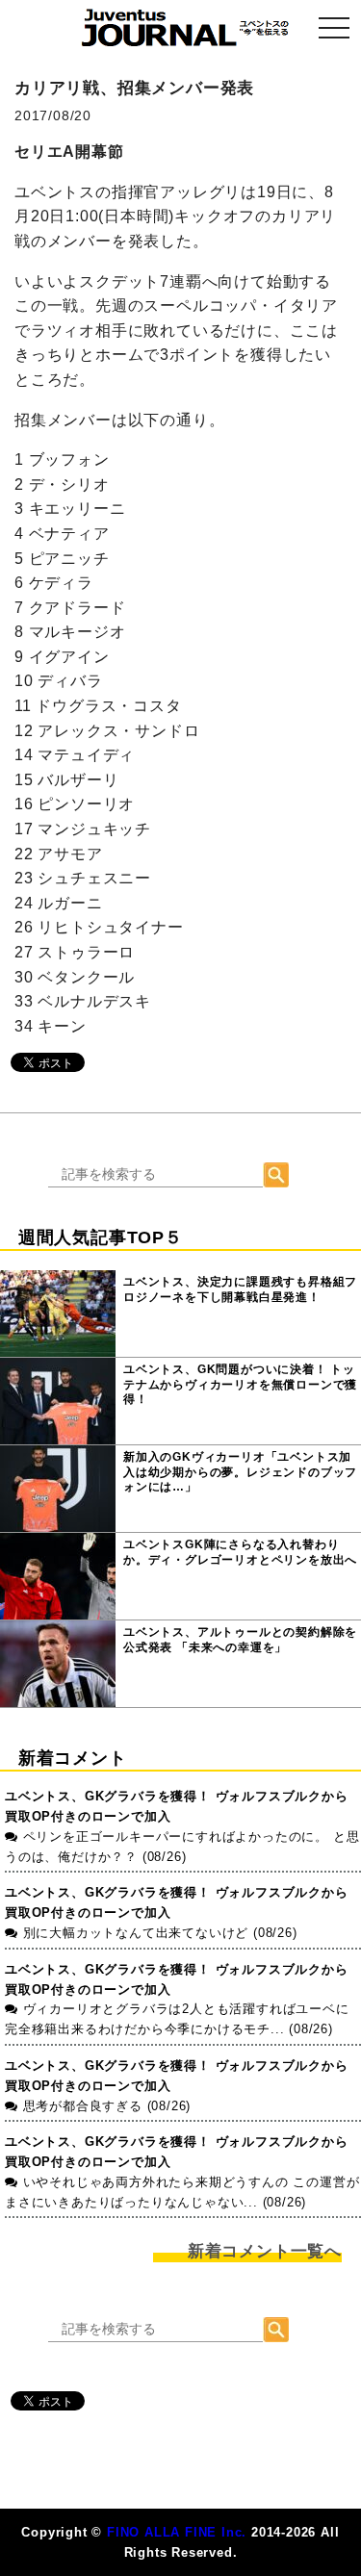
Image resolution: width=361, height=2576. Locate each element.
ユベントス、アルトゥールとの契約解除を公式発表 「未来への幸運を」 (240, 1640)
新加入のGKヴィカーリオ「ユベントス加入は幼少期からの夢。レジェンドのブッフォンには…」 (240, 1472)
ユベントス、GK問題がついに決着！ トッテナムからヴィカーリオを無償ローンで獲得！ (240, 1384)
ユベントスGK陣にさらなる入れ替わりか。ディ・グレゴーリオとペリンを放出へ (240, 1552)
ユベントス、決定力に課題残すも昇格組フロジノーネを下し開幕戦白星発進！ (240, 1289)
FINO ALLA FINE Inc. (177, 2532)
